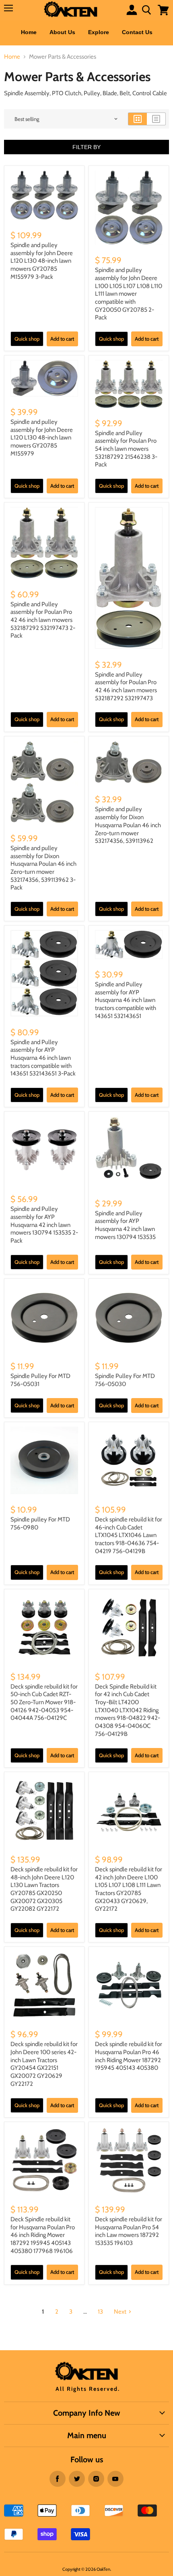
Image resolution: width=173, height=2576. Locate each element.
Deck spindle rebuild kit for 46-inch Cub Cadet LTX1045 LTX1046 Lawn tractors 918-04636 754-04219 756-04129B (129, 1535)
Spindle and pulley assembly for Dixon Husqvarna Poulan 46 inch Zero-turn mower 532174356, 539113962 (128, 825)
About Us (62, 32)
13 (100, 2312)
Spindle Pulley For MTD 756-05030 (125, 1380)
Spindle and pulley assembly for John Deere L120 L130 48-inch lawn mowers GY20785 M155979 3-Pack (42, 261)
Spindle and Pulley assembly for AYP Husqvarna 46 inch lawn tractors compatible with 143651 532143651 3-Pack (43, 1058)
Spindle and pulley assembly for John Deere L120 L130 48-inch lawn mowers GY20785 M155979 (42, 438)
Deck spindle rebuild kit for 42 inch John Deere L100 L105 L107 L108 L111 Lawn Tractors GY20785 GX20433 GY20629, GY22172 (129, 1889)
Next (120, 2312)
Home (29, 32)
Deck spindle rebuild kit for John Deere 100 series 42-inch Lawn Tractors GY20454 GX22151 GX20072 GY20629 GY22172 (44, 2064)
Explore (99, 32)
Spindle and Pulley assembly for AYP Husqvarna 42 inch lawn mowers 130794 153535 (125, 1225)
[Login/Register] (132, 10)
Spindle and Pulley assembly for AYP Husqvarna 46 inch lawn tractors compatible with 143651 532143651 (126, 1000)
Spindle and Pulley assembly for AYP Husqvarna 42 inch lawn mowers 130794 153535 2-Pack (44, 1225)
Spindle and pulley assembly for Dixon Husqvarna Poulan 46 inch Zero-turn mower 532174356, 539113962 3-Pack (43, 868)
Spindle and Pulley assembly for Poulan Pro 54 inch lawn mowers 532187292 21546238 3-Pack (126, 449)
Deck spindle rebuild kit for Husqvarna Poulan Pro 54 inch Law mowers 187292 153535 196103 (129, 2231)
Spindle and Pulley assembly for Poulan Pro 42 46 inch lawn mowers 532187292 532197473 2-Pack (43, 620)
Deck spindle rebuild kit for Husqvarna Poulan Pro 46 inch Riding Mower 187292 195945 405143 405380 (129, 2056)
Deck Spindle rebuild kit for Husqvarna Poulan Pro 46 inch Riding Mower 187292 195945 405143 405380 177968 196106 (43, 2235)
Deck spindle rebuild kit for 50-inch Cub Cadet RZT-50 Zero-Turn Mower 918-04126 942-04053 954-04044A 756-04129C (44, 1702)
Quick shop (27, 339)
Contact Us (137, 32)
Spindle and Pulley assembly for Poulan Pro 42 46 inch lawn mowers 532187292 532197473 (126, 686)
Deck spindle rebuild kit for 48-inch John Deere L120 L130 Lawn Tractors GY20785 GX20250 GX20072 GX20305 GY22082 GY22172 (44, 1889)
